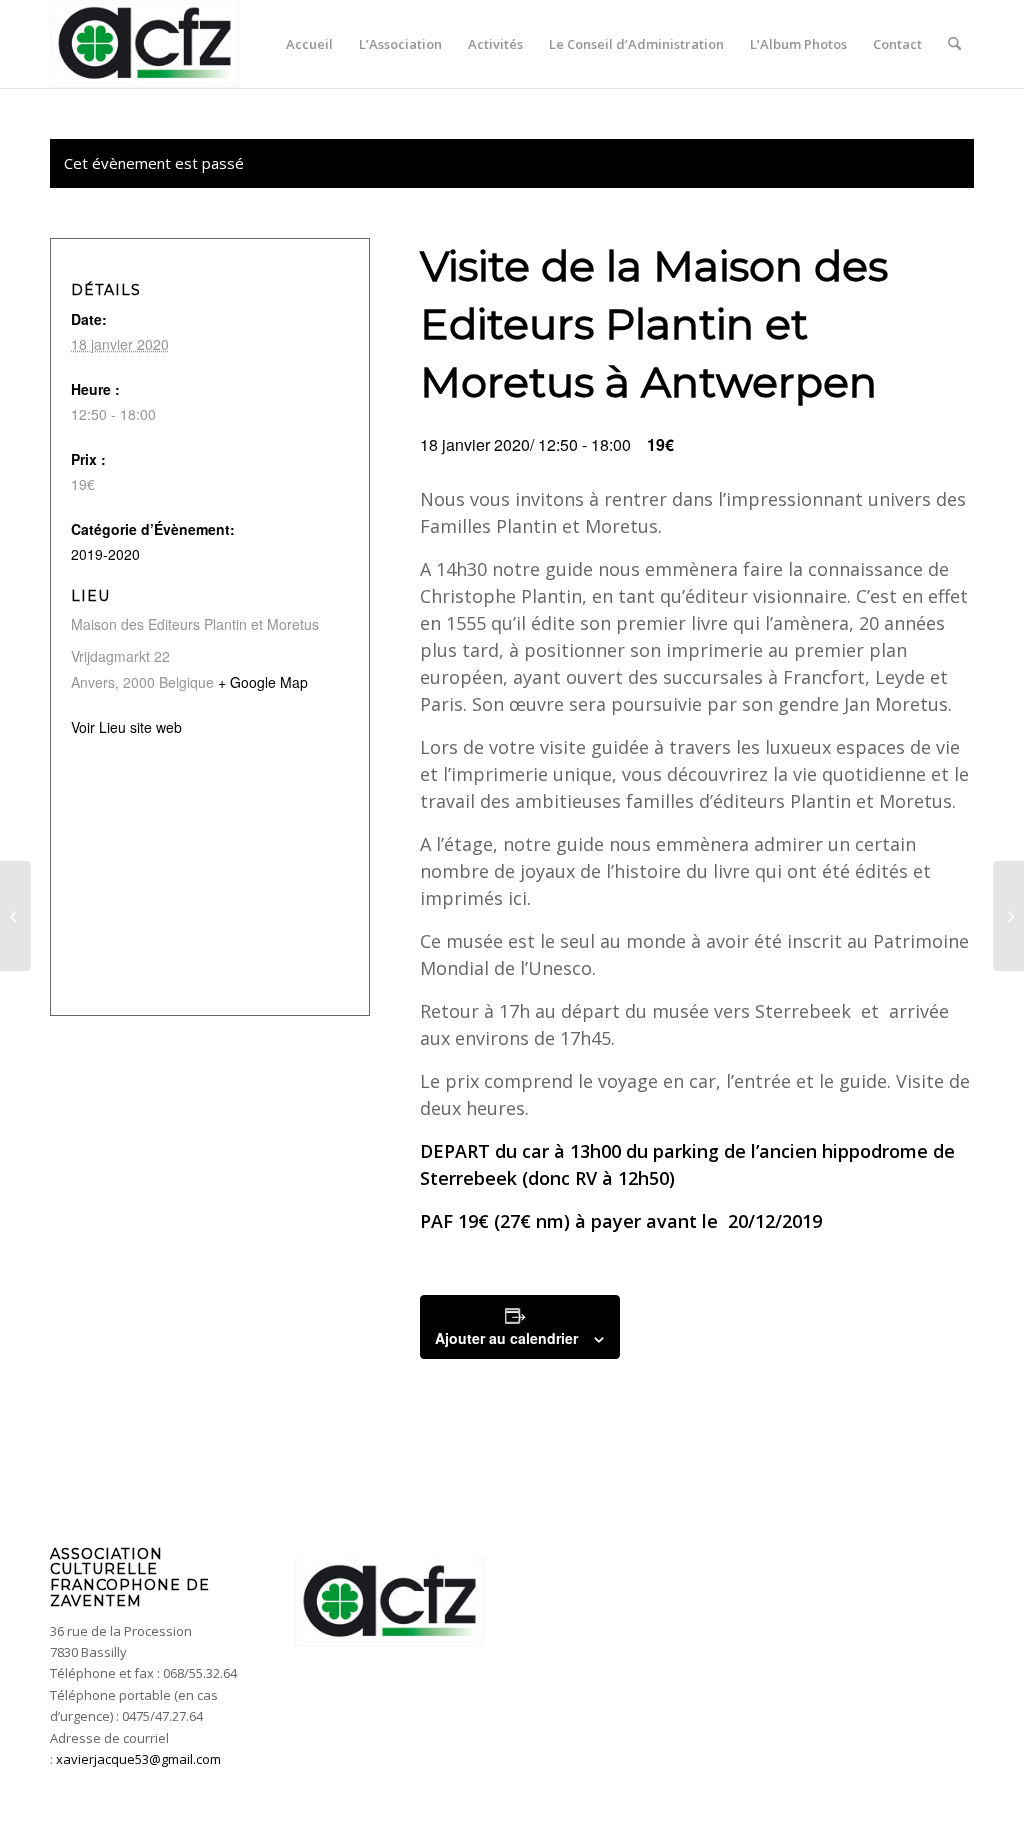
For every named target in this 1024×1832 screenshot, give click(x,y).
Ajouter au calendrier (506, 1338)
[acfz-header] (144, 44)
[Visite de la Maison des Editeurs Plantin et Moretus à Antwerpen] (15, 916)
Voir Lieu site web (126, 727)
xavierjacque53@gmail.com (138, 1759)
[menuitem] (309, 44)
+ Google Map (263, 682)
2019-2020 (105, 554)
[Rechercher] (954, 44)
